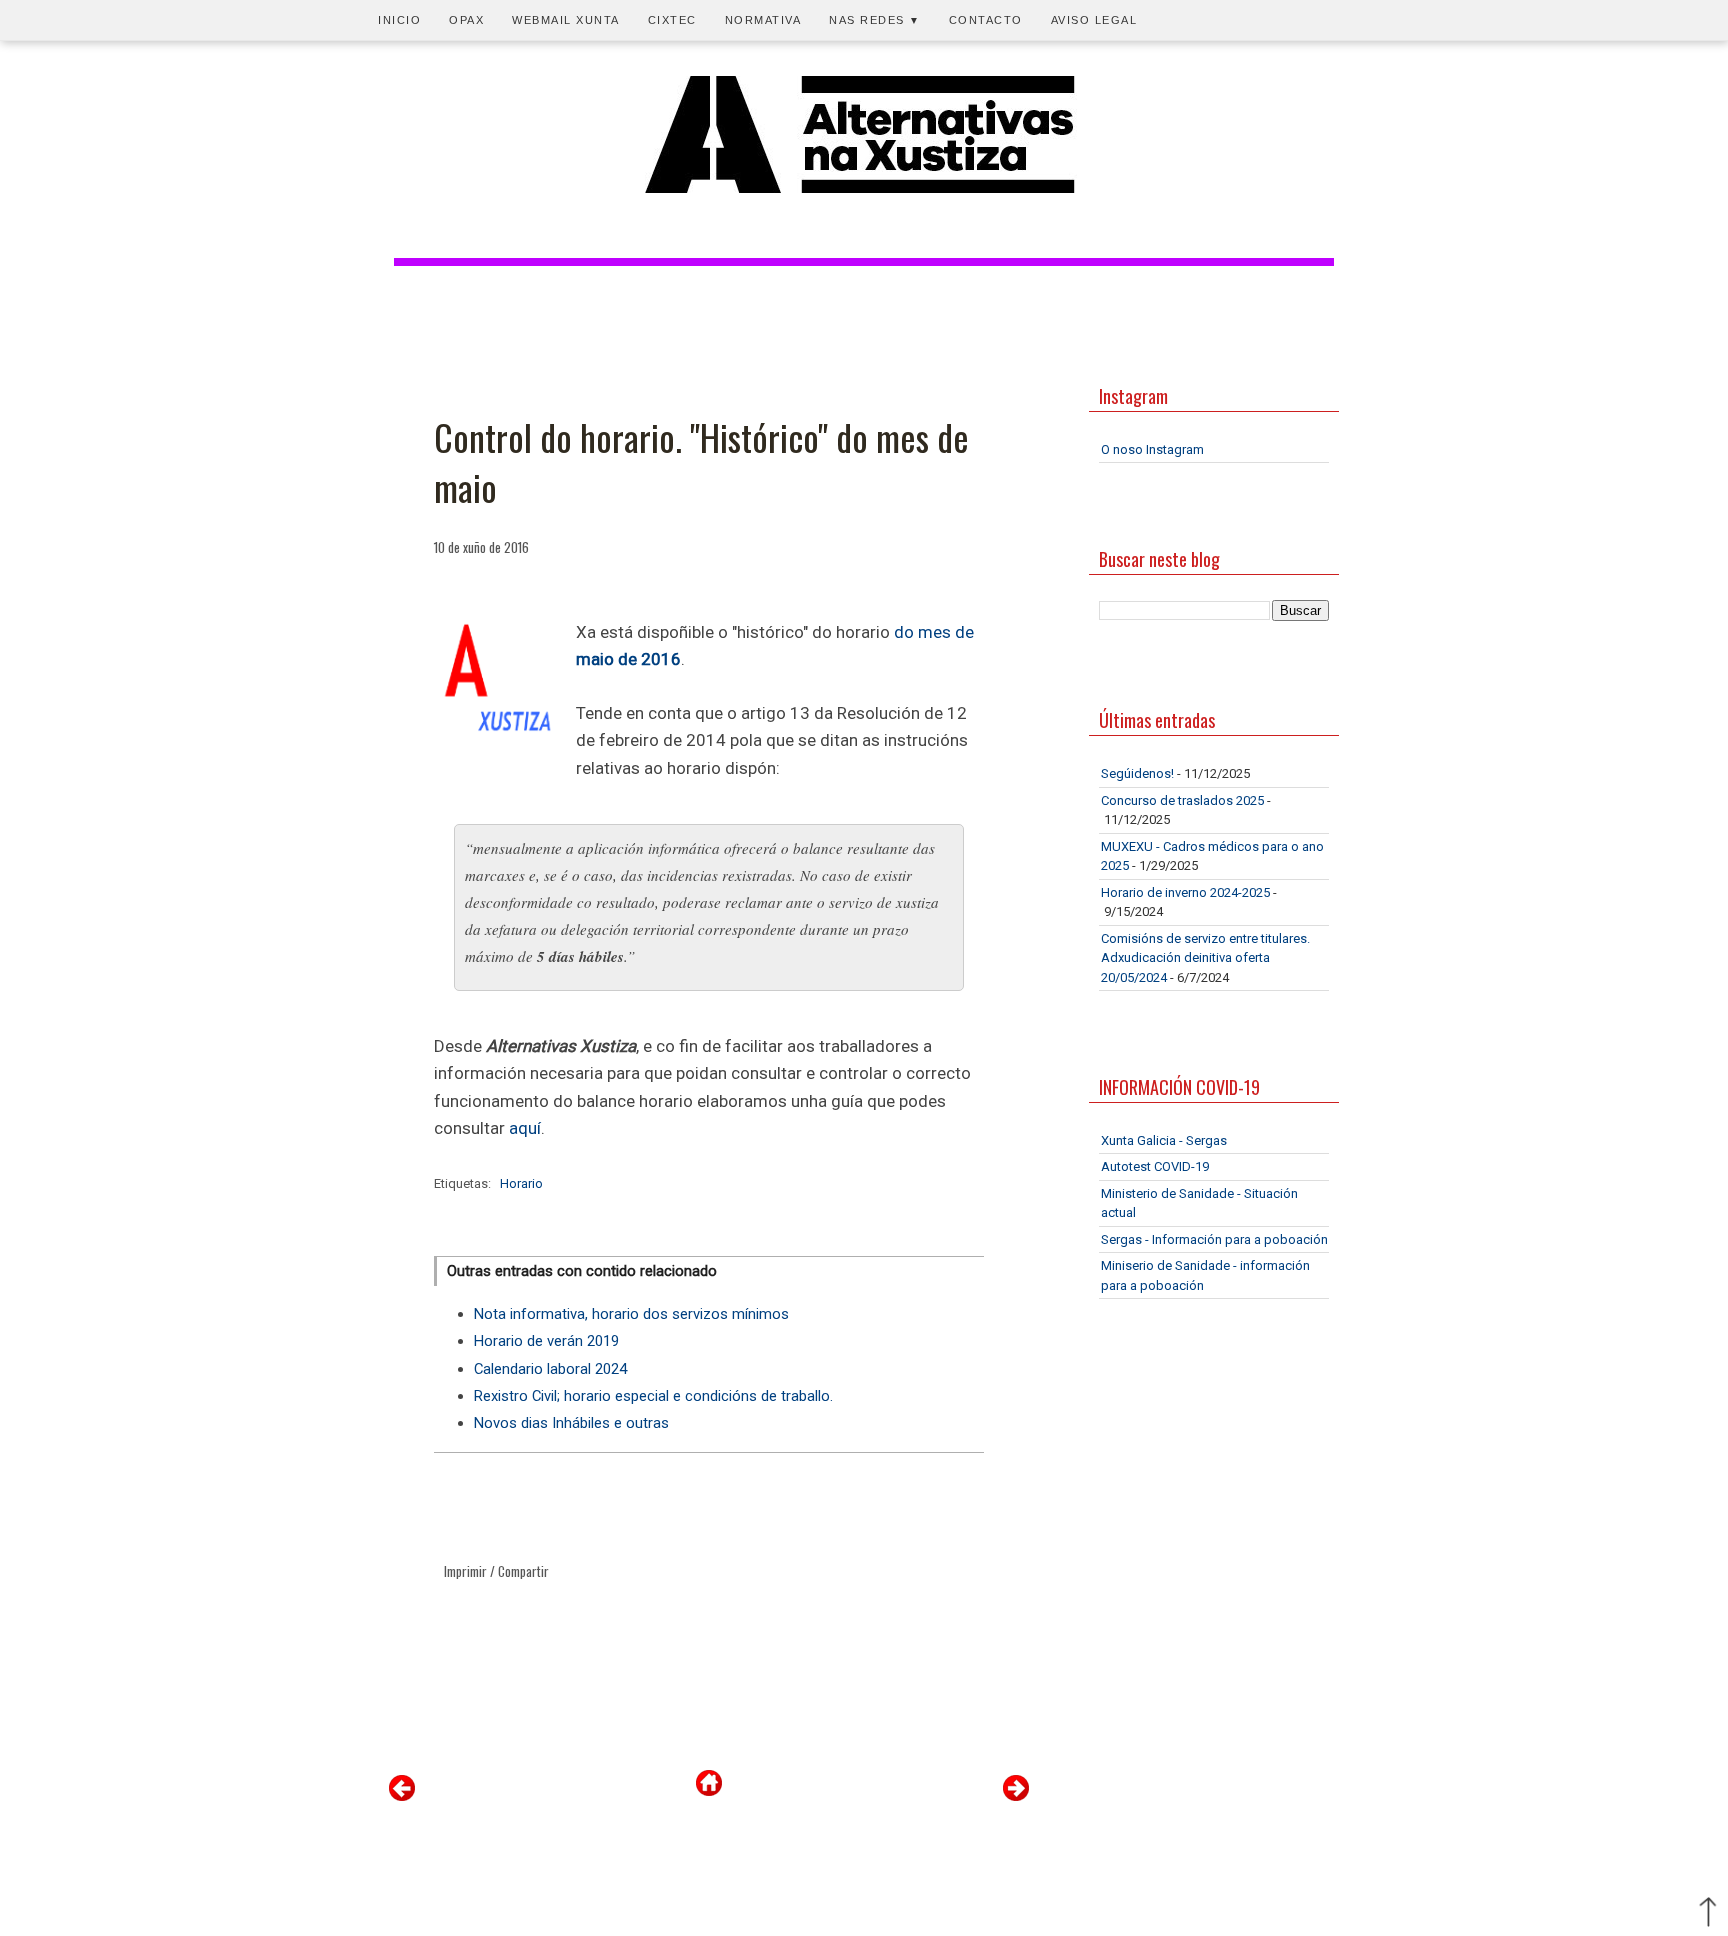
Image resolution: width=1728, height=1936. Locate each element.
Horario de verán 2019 (546, 1341)
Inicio (399, 20)
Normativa (763, 20)
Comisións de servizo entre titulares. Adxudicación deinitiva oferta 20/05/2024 (1205, 958)
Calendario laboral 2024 (550, 1369)
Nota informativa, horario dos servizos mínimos (631, 1314)
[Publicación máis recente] (402, 1796)
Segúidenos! (1137, 773)
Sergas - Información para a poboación (1214, 1239)
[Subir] (1708, 1914)
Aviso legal (1094, 20)
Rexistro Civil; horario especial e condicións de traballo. (653, 1396)
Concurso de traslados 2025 (1182, 800)
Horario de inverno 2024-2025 (1185, 892)
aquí (525, 1128)
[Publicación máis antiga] (1016, 1796)
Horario (521, 1183)
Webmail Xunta (566, 20)
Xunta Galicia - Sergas (1164, 1140)
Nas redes (875, 20)
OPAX (466, 20)
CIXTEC (672, 20)
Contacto (986, 20)
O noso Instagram (1152, 449)
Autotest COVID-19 (1155, 1166)
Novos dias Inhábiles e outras (571, 1423)
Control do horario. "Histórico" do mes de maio (701, 462)
